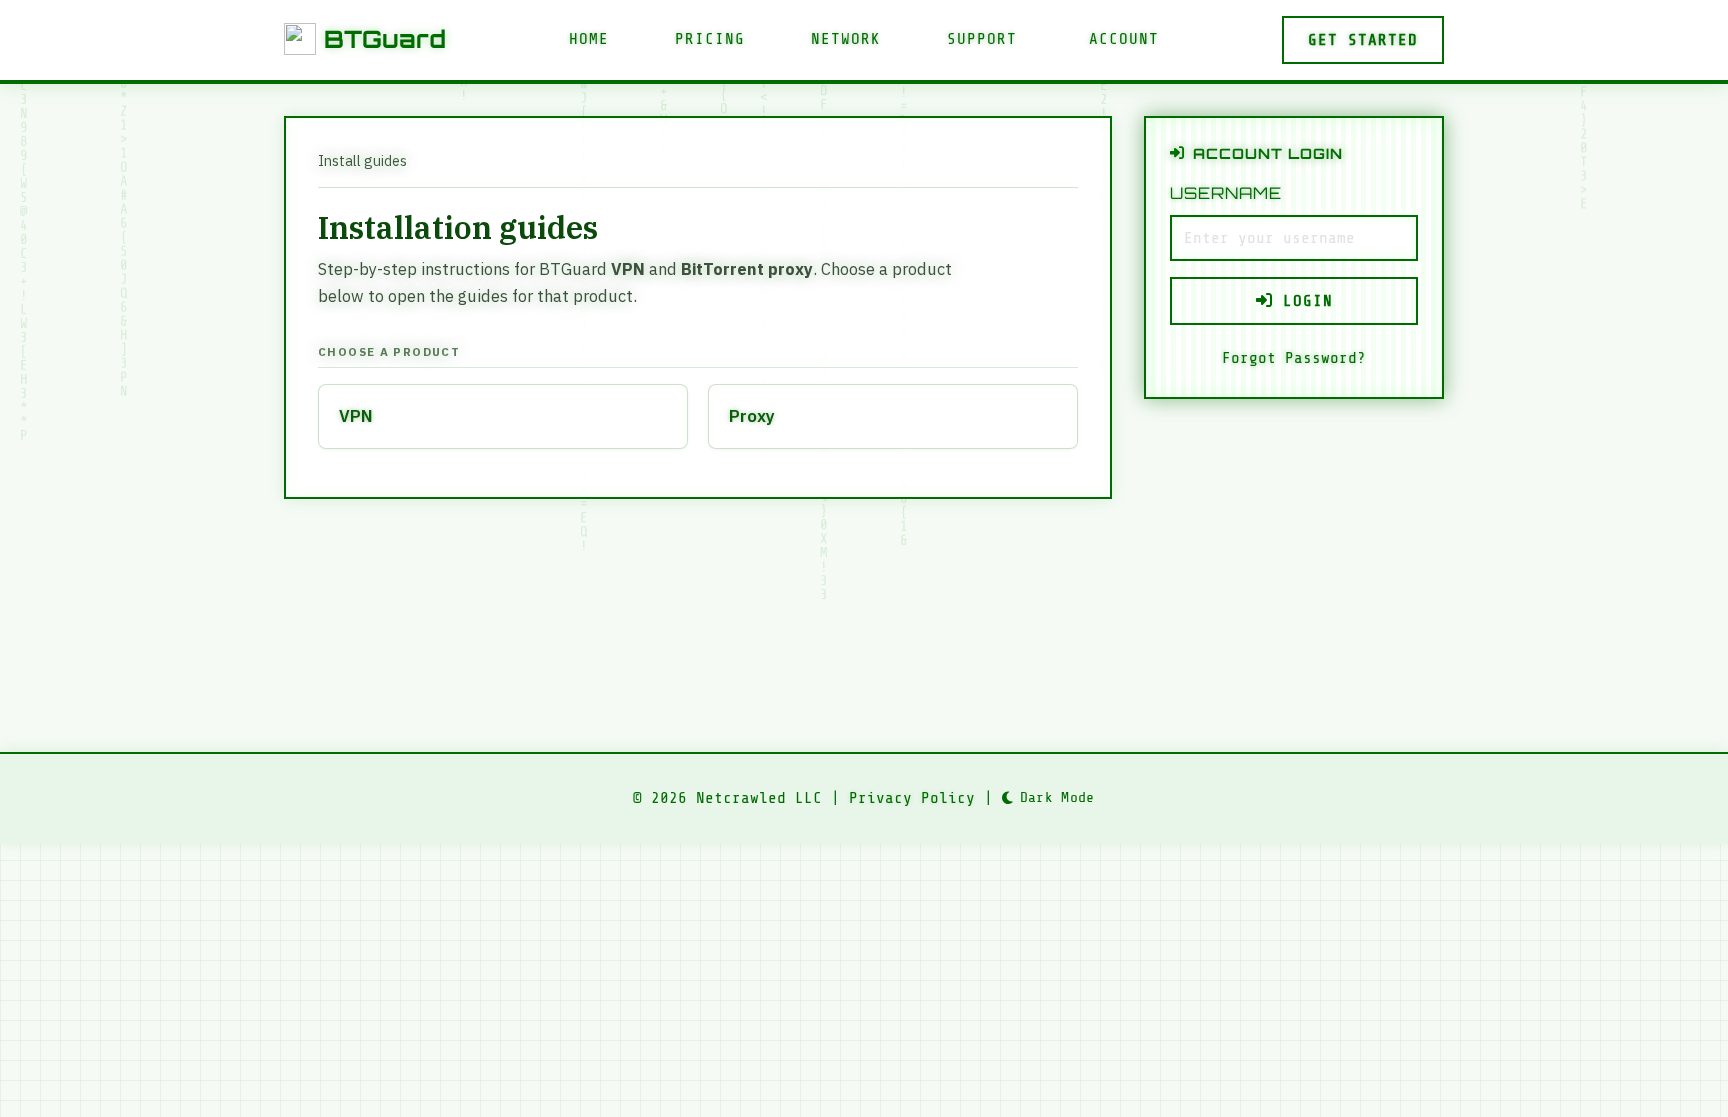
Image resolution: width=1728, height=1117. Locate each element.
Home (589, 39)
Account (1124, 39)
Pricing (710, 39)
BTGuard (385, 39)
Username (1226, 193)
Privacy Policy (912, 798)
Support (982, 39)
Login (1303, 301)
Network (846, 39)
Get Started (1363, 40)
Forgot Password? (1294, 358)
